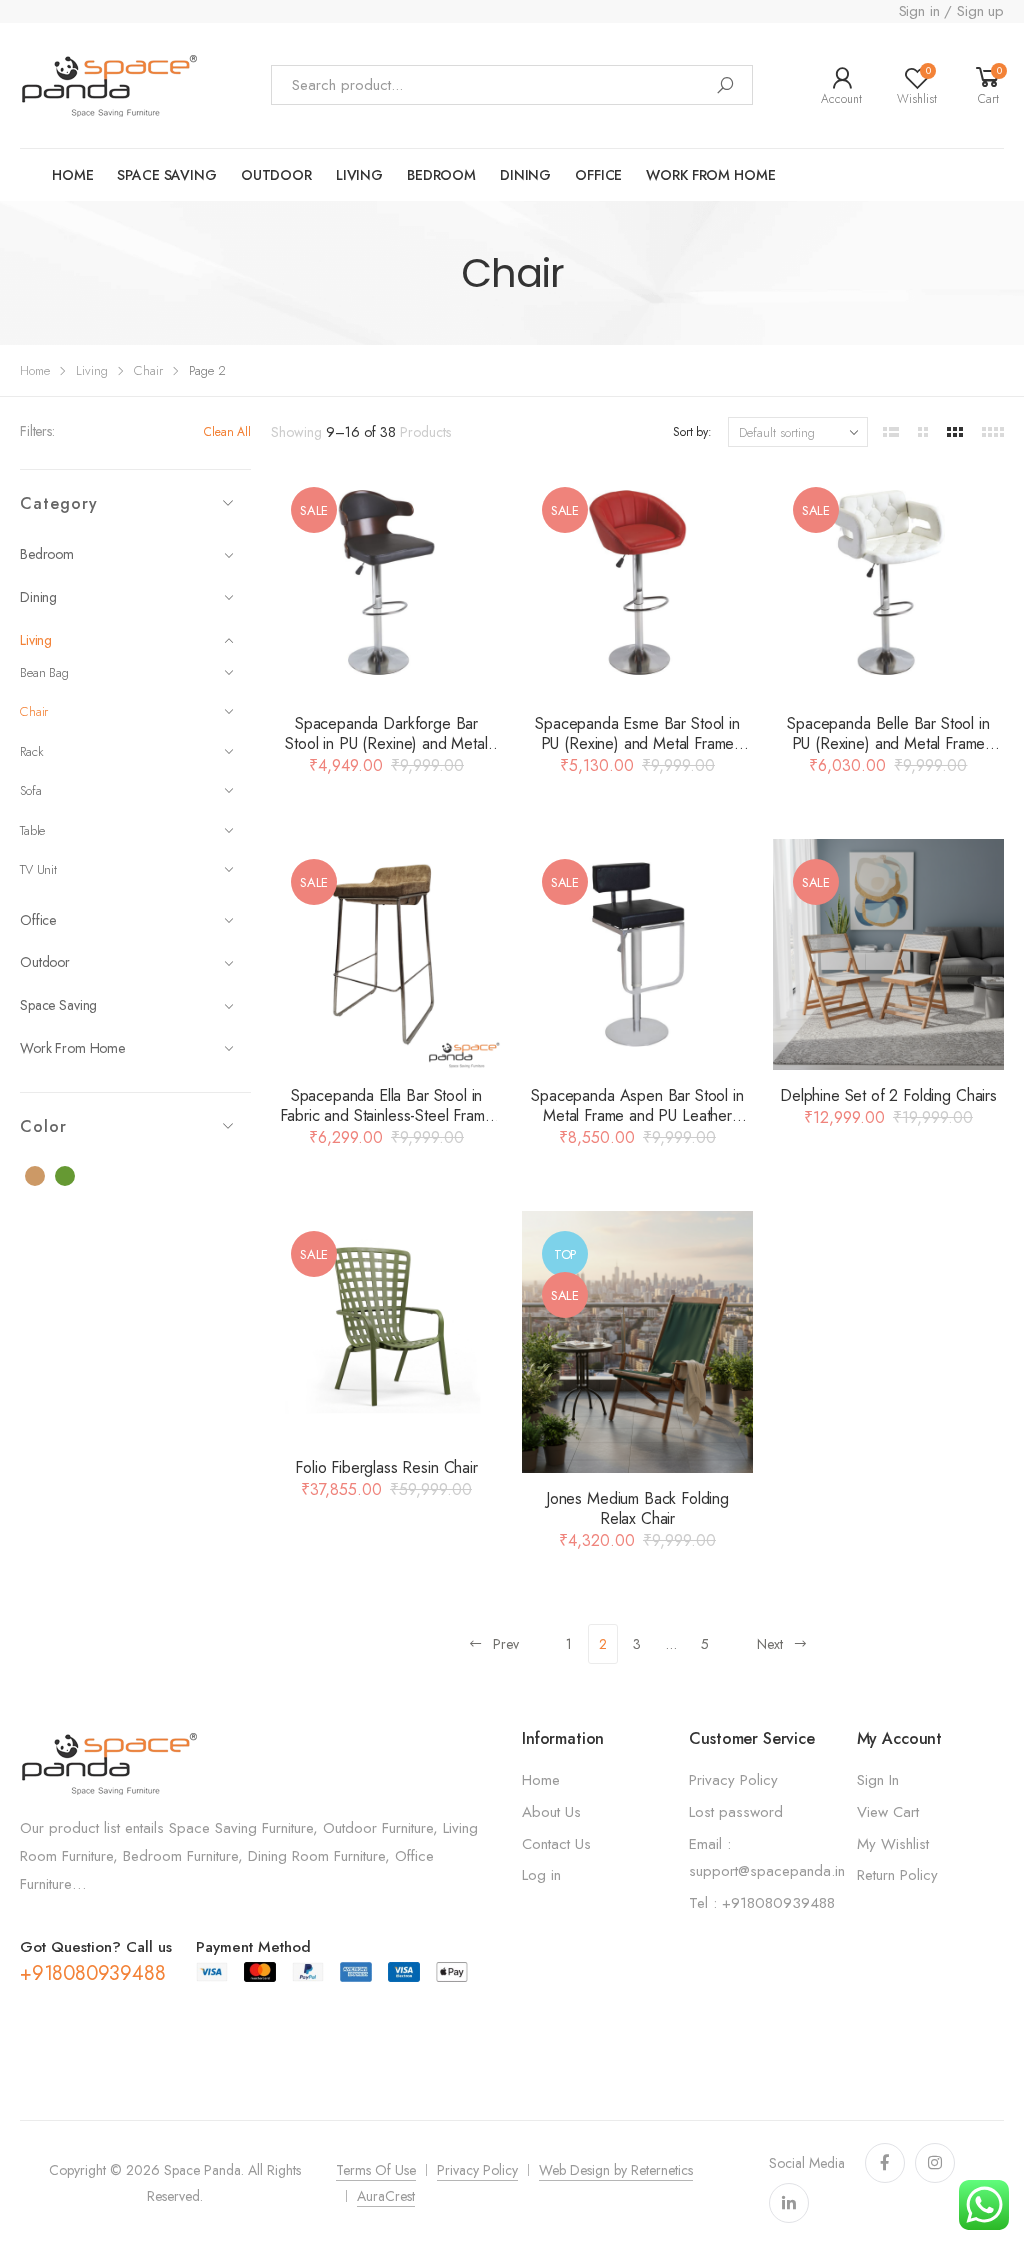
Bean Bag (44, 672)
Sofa (30, 790)
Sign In (878, 1780)
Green (76, 1177)
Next (770, 1644)
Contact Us (556, 1844)
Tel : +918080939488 (762, 1903)
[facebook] (885, 2163)
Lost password (736, 1812)
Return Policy (897, 1875)
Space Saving (58, 1005)
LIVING (359, 175)
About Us (551, 1812)
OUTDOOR (276, 175)
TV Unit (38, 869)
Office (598, 175)
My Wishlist (893, 1844)
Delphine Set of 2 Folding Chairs (888, 1095)
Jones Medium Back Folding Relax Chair (637, 1508)
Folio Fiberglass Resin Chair (386, 1467)
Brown (46, 1177)
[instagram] (935, 2163)
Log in (541, 1875)
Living (92, 370)
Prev (506, 1644)
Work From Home (72, 1048)
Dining (525, 175)
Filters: (37, 431)
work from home (710, 175)
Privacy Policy (733, 1780)
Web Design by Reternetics (616, 2170)
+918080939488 (92, 1973)
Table (32, 830)
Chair (148, 370)
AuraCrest (386, 2196)
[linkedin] (789, 2203)
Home (72, 175)
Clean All (227, 432)
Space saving (166, 175)
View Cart (888, 1812)
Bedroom (441, 175)
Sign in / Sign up (951, 11)
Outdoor (45, 962)
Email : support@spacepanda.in (767, 1858)
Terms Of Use (376, 2170)
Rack (31, 751)
